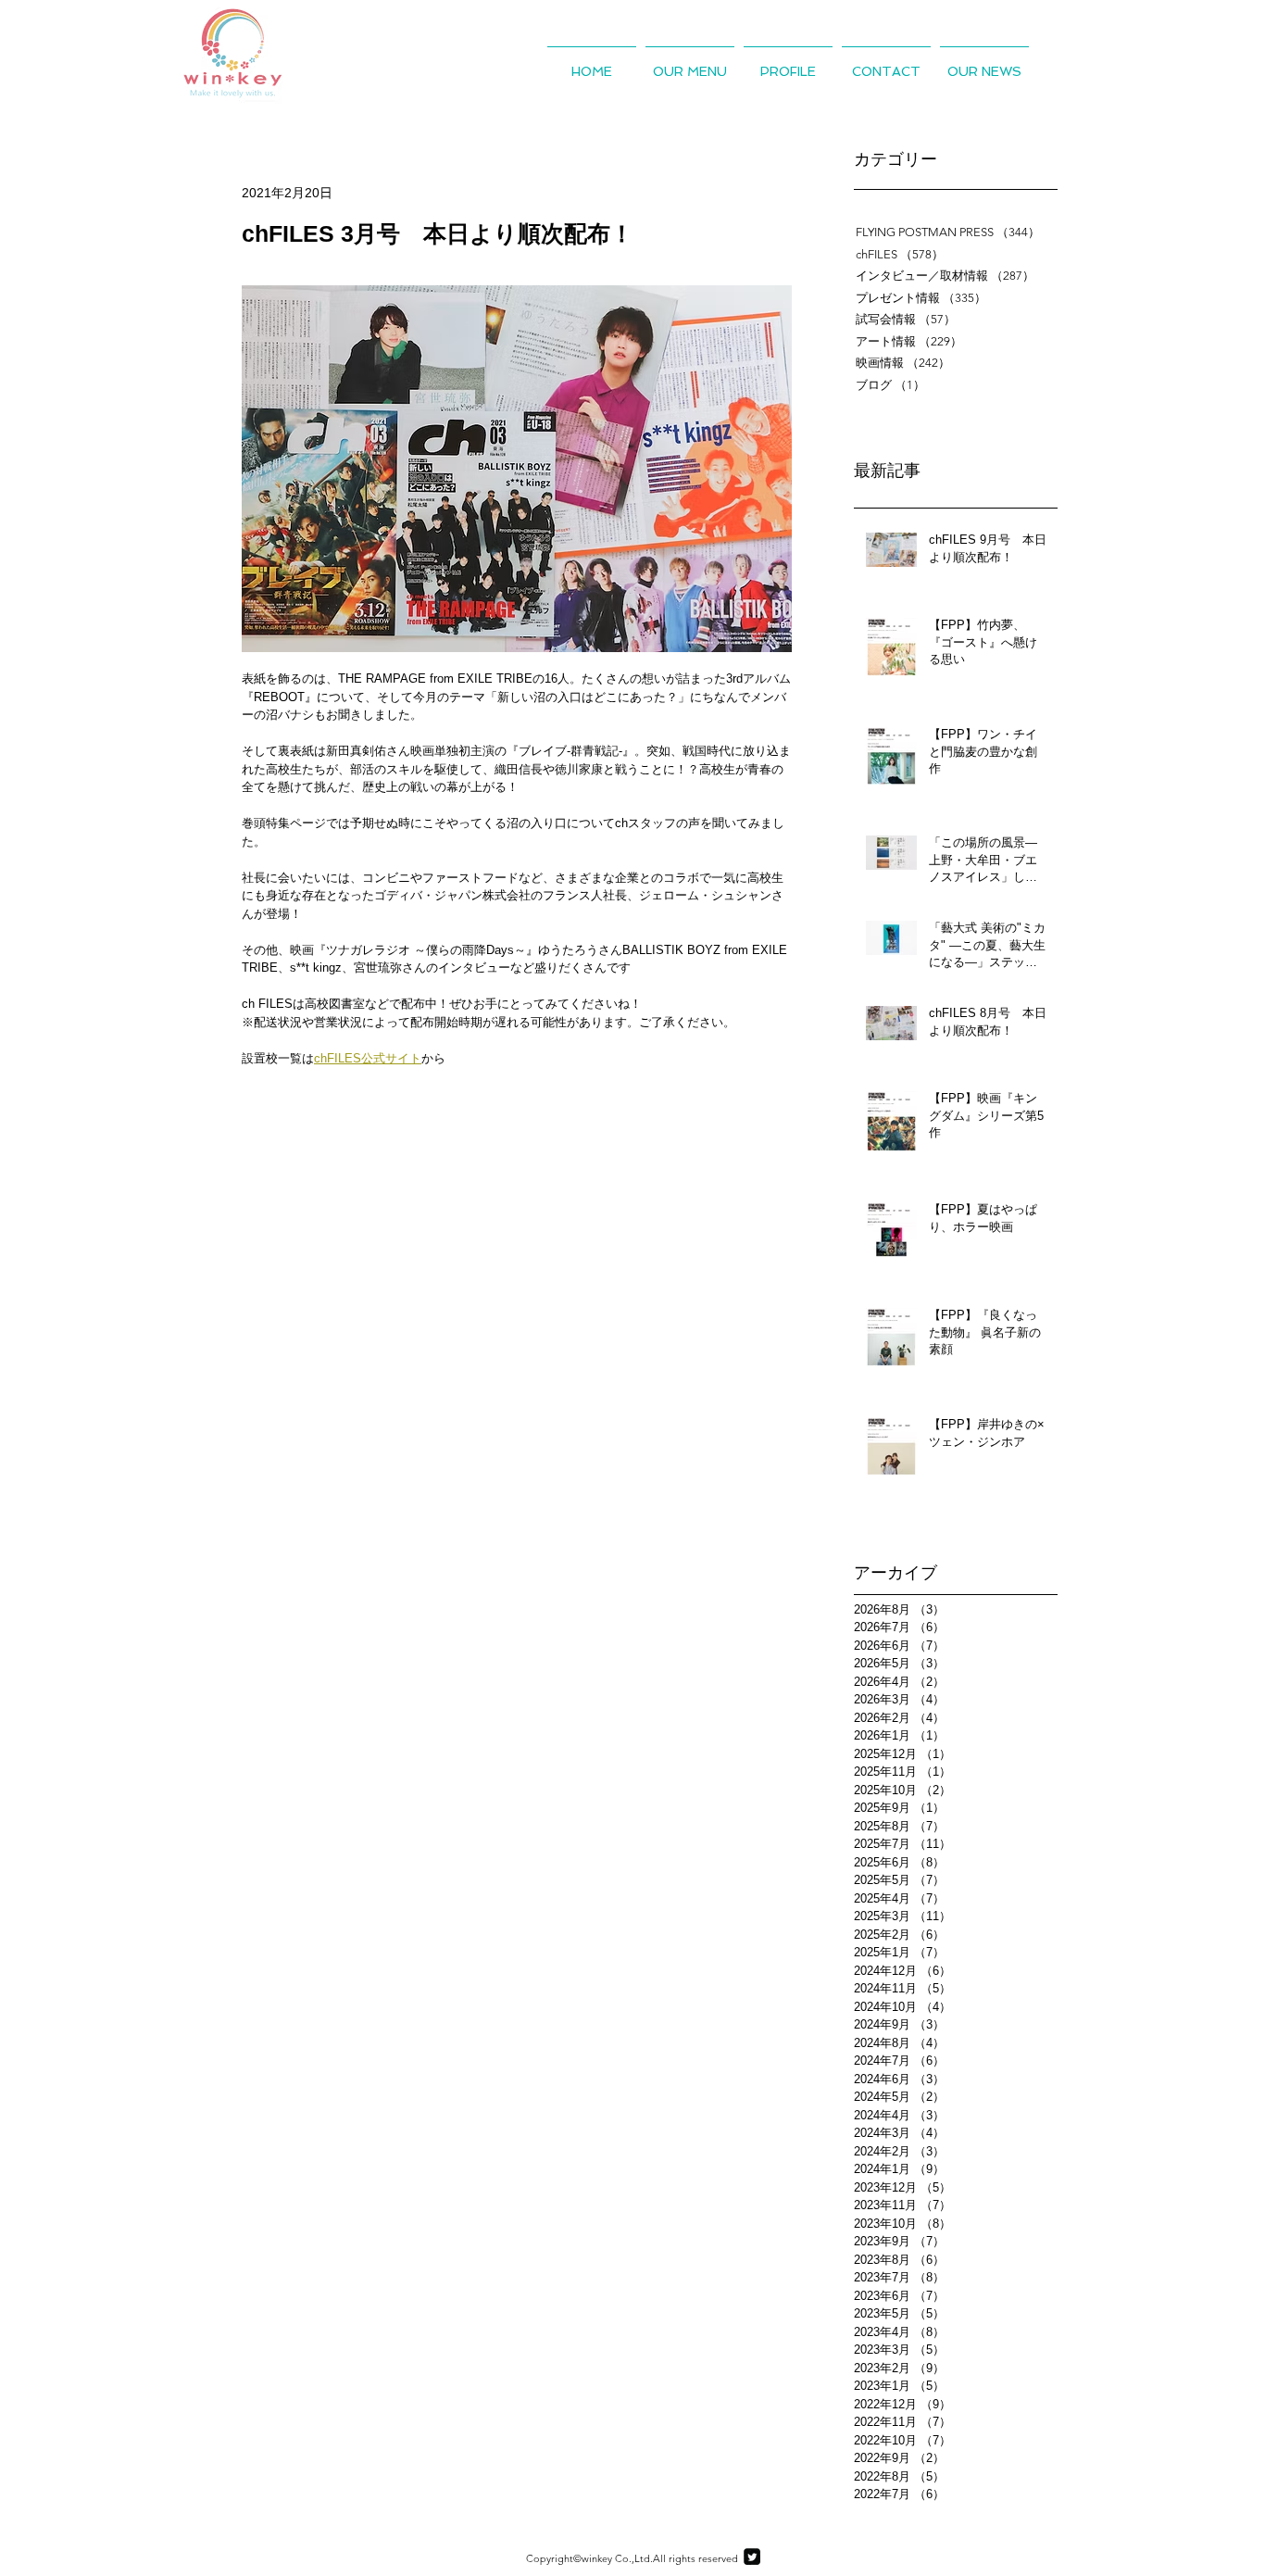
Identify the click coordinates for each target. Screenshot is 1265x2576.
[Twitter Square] (752, 2557)
